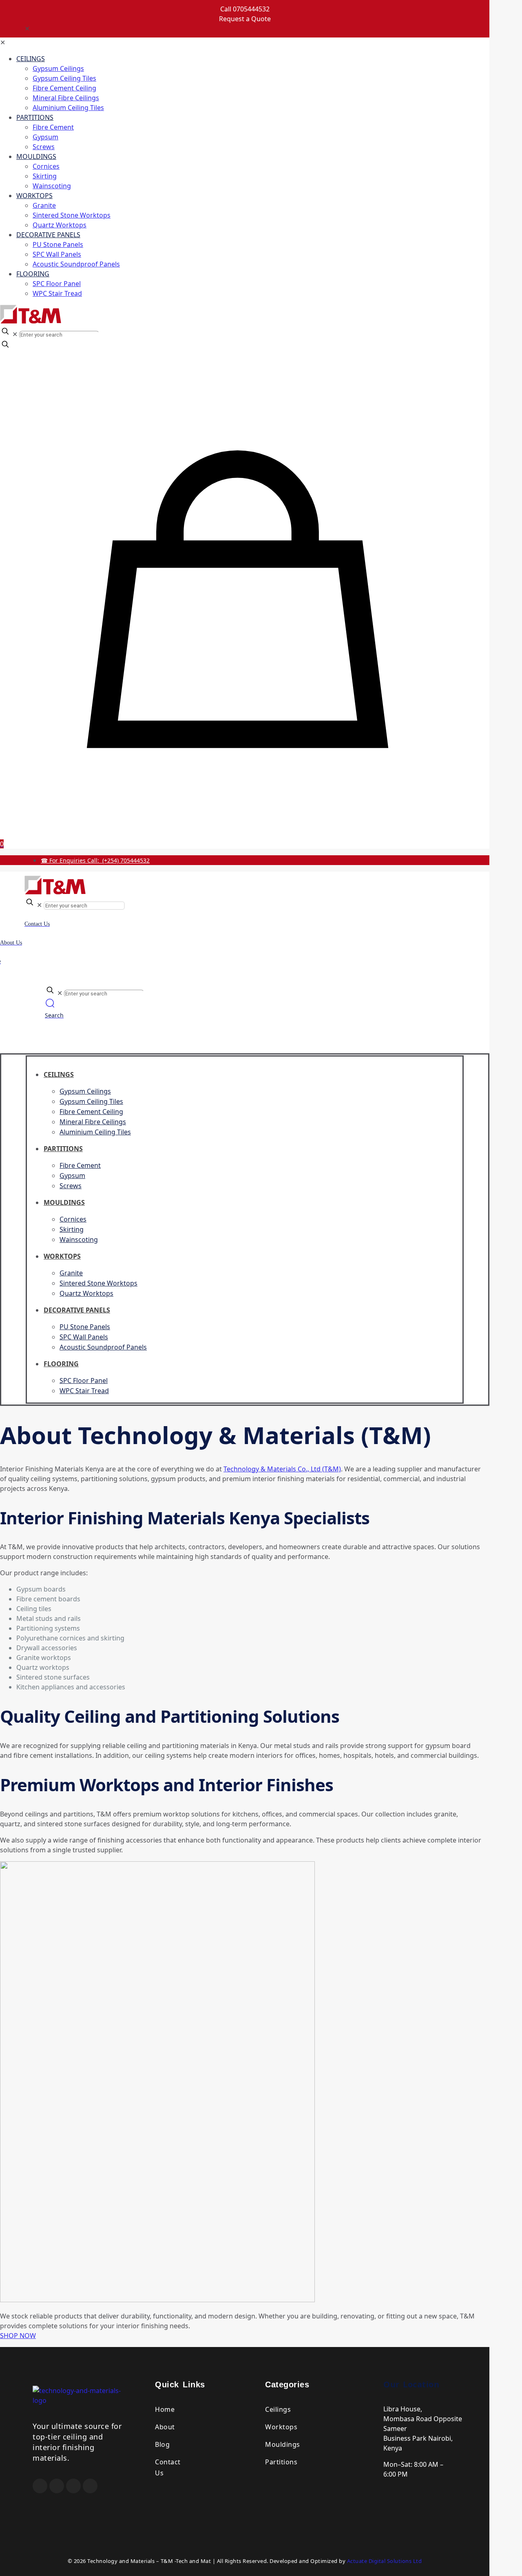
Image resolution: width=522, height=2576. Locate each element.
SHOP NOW (18, 2336)
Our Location (411, 2384)
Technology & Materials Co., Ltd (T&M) (282, 1469)
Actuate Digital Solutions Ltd (385, 2561)
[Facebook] (40, 2486)
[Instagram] (57, 2486)
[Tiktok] (73, 2486)
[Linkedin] (90, 2486)
